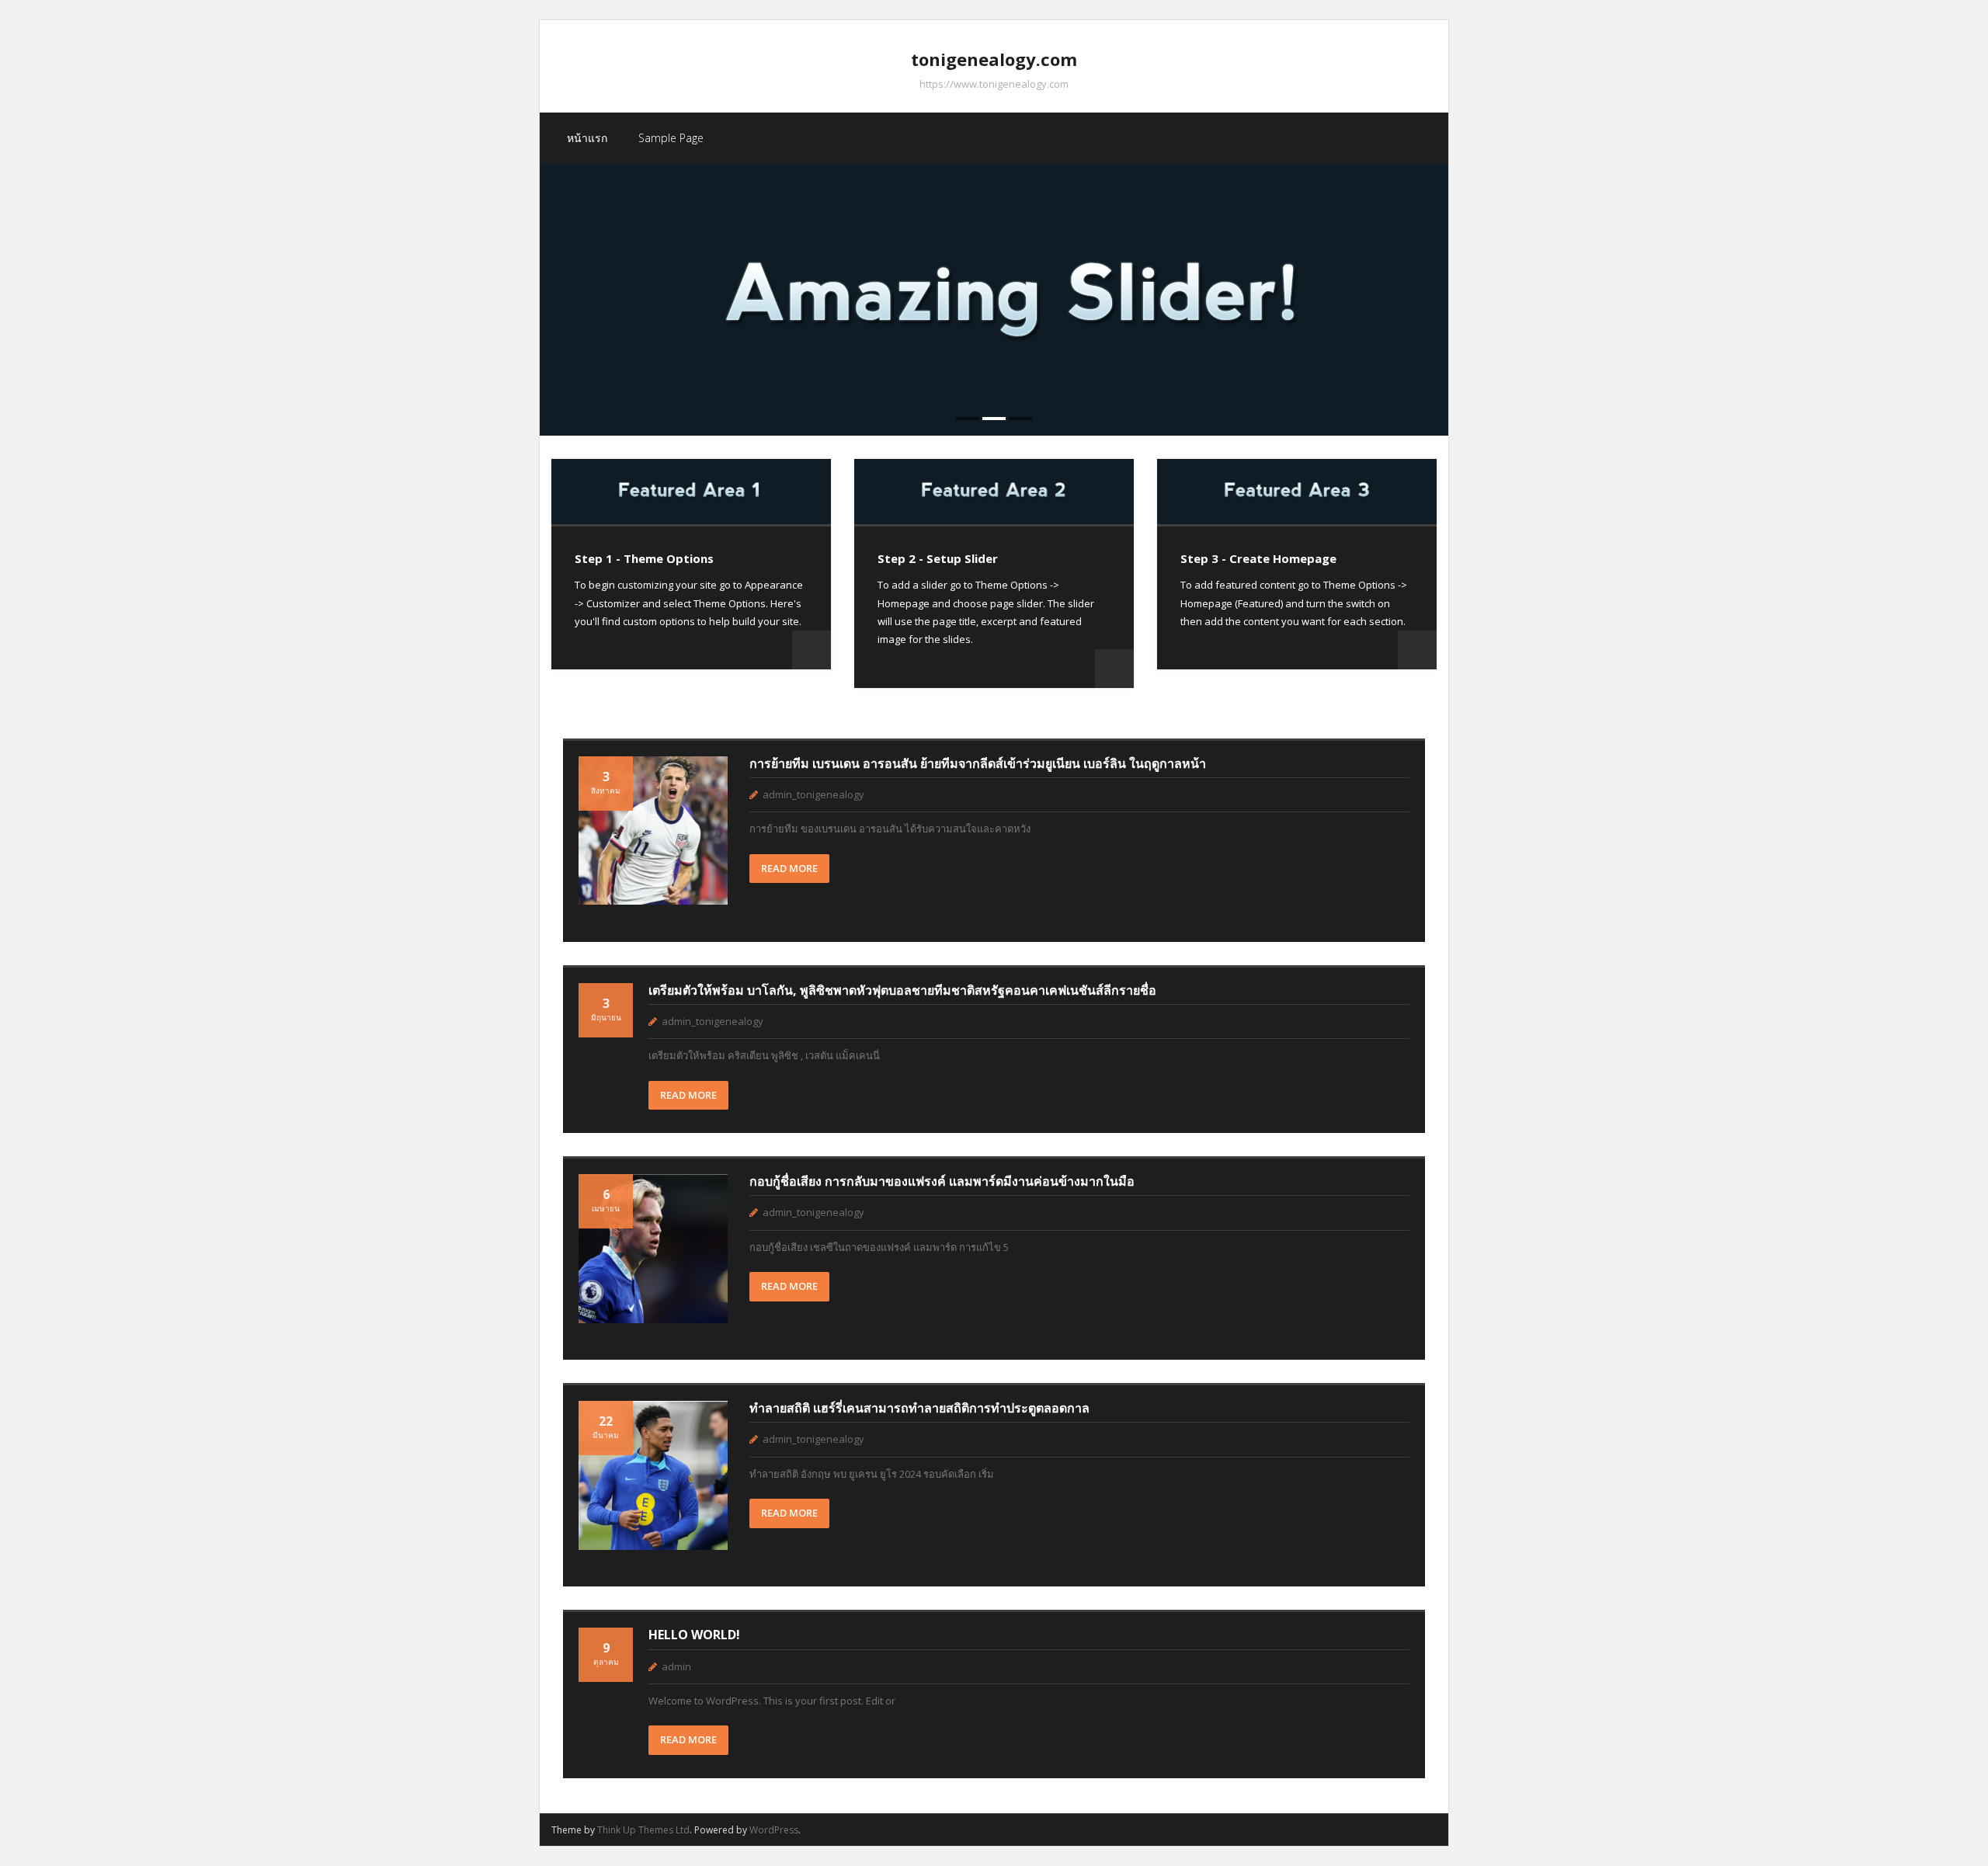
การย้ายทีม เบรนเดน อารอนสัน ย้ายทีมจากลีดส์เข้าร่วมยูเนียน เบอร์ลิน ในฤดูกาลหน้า (978, 763)
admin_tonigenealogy (813, 794)
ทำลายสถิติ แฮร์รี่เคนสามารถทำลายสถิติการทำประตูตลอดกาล (919, 1408)
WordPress (774, 1830)
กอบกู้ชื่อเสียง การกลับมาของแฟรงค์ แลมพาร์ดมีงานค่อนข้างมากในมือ (942, 1181)
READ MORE (789, 868)
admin (676, 1666)
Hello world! (694, 1635)
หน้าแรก (587, 138)
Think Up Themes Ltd (643, 1830)
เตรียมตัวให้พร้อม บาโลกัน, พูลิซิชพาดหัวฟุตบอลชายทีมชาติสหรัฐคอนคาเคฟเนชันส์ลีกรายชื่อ (902, 990)
